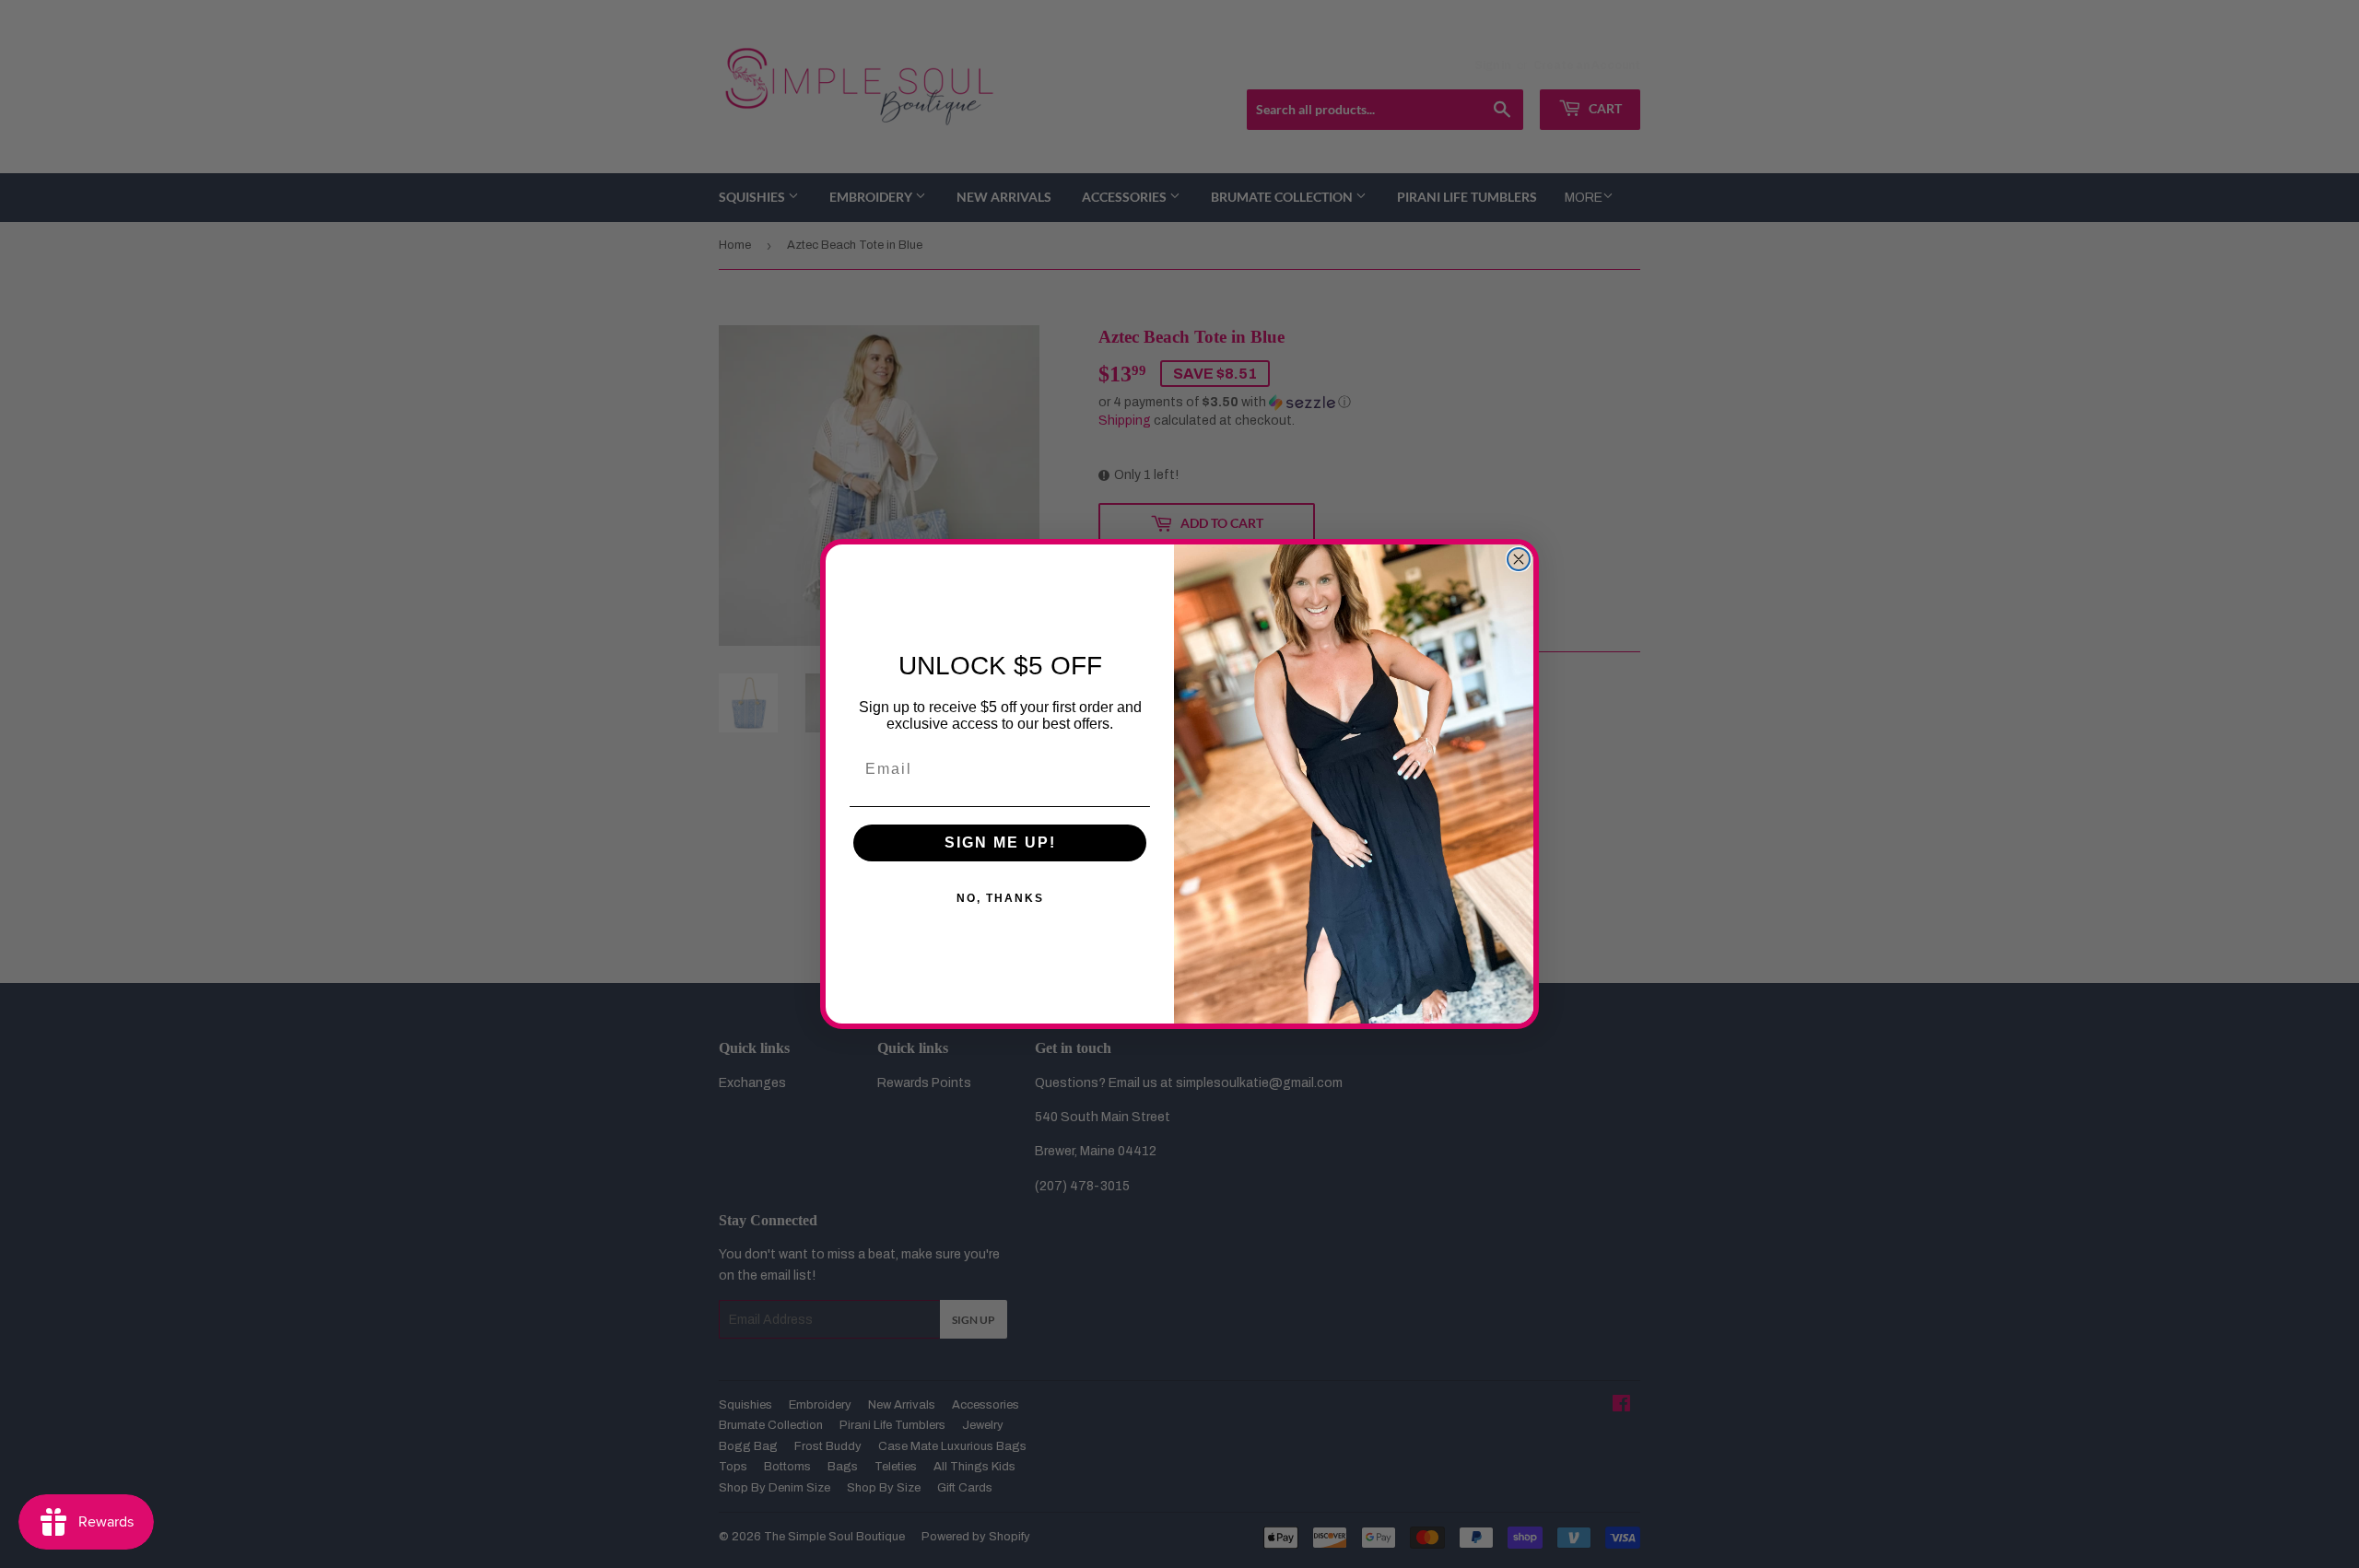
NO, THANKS (1000, 898)
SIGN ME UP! (1000, 843)
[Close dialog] (1519, 559)
